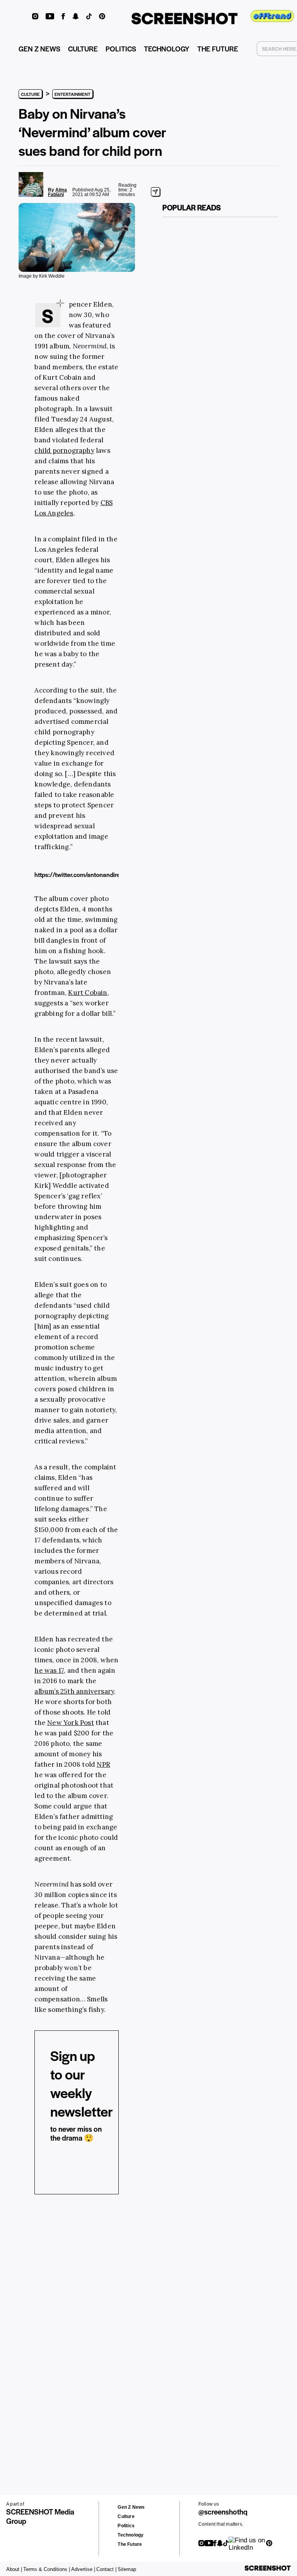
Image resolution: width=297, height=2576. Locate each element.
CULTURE (83, 49)
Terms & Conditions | (47, 2569)
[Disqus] (32, 2320)
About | (14, 2569)
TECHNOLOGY (167, 49)
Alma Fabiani (57, 192)
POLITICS (121, 49)
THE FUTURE (218, 49)
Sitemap (127, 2569)
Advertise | (83, 2569)
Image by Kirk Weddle (42, 276)
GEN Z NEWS (39, 49)
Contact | (106, 2569)
